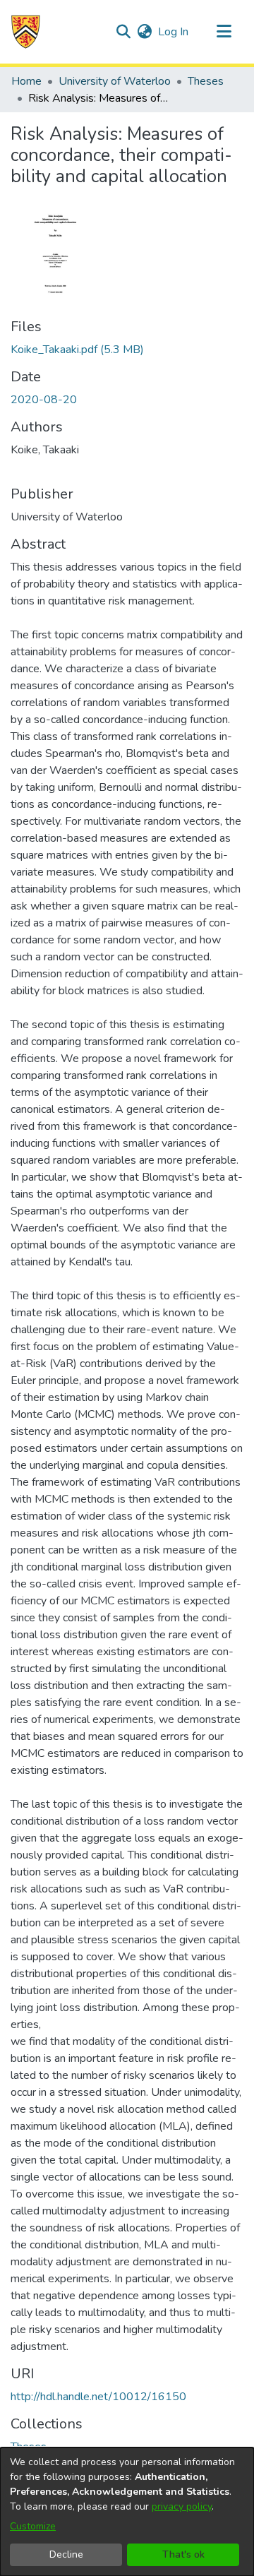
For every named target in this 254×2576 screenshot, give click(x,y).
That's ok (183, 2554)
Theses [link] (206, 81)
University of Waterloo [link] (115, 81)
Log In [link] (174, 32)
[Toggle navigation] (224, 32)
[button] (26, 32)
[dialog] (127, 2512)
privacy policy (182, 2506)
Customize (33, 2526)
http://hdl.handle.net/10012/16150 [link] (98, 2397)
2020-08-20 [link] (44, 400)
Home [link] (26, 81)
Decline (66, 2554)
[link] (77, 350)
